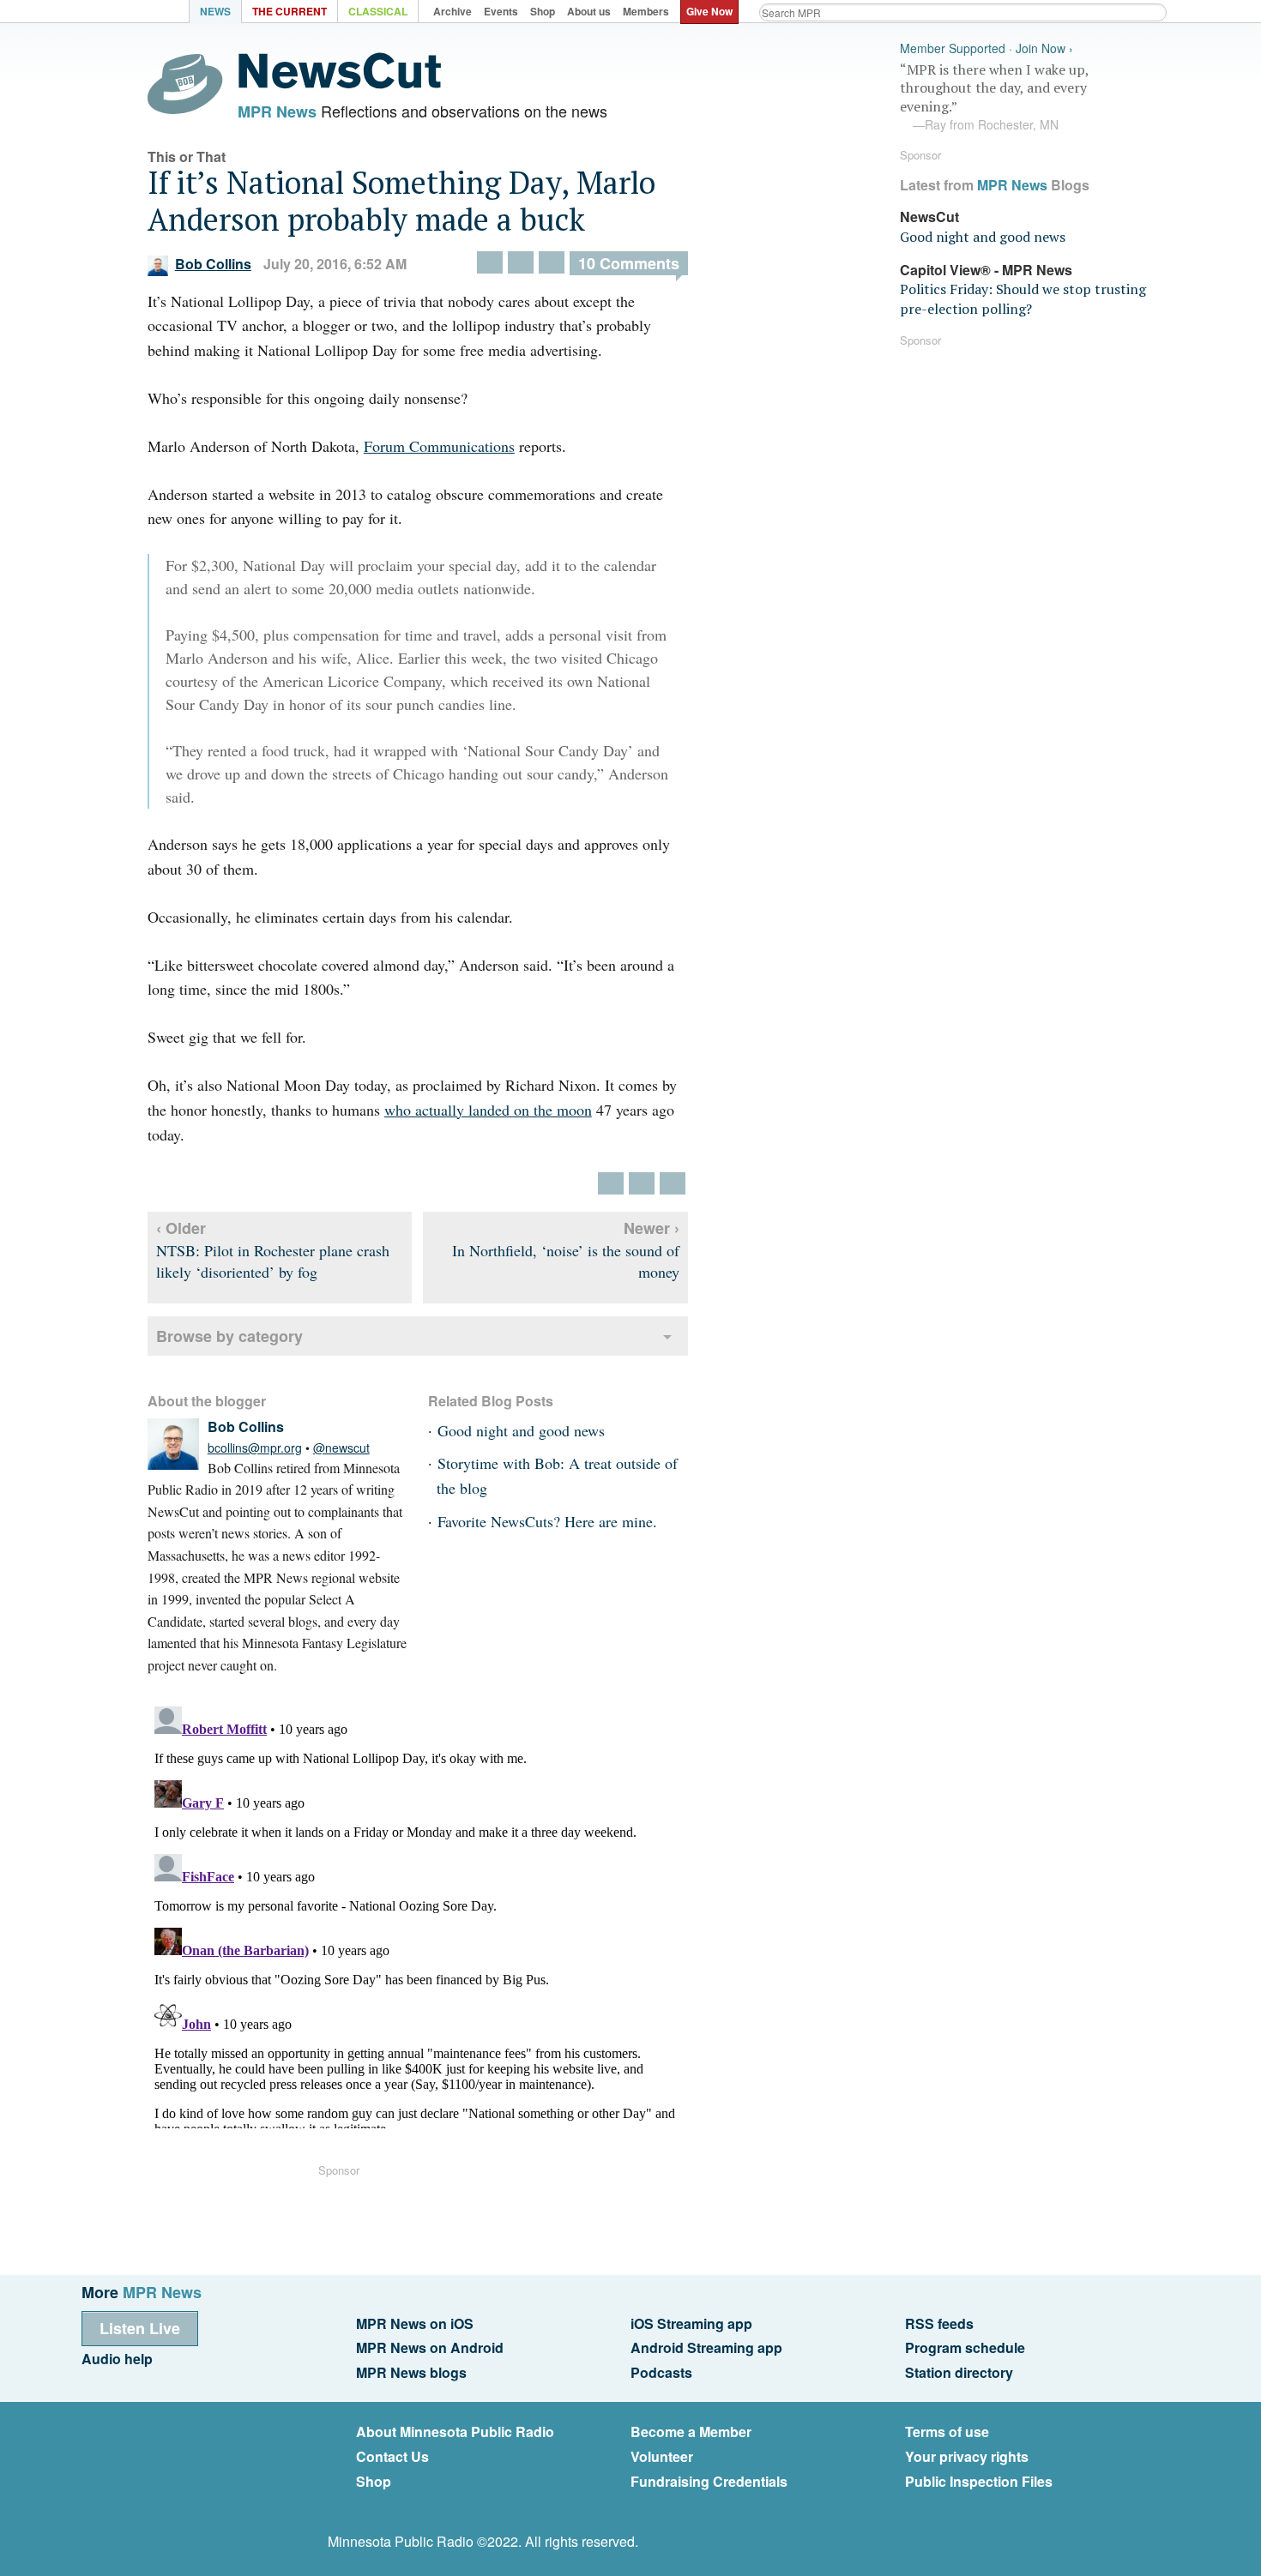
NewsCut (929, 217)
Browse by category (229, 1336)
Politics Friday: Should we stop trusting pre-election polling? (1023, 298)
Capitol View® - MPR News (986, 270)
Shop (374, 2481)
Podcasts (661, 2372)
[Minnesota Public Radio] (142, 13)
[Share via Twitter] (490, 262)
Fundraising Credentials (709, 2481)
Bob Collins (213, 264)
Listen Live (140, 2328)
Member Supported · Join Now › (986, 48)
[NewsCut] (340, 84)
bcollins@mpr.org (255, 1447)
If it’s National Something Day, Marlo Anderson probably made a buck (401, 201)
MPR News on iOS (415, 2323)
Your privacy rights (967, 2456)
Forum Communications (439, 446)
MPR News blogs (411, 2372)
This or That (187, 156)
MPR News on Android (430, 2347)
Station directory (959, 2372)
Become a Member (691, 2432)
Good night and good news (521, 1430)
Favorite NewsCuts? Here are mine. (547, 1521)
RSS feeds (939, 2323)
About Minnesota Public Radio (455, 2432)
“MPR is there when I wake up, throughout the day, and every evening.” (994, 97)
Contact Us (392, 2456)
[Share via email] (552, 262)
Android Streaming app (706, 2347)
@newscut (341, 1447)
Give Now (709, 11)
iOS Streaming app (691, 2323)
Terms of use (947, 2432)
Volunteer (662, 2456)
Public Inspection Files (979, 2481)
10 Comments (629, 263)
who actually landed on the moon (488, 1110)
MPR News (277, 111)
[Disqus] (418, 1914)
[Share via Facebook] (521, 262)
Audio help (117, 2359)
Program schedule (965, 2347)
